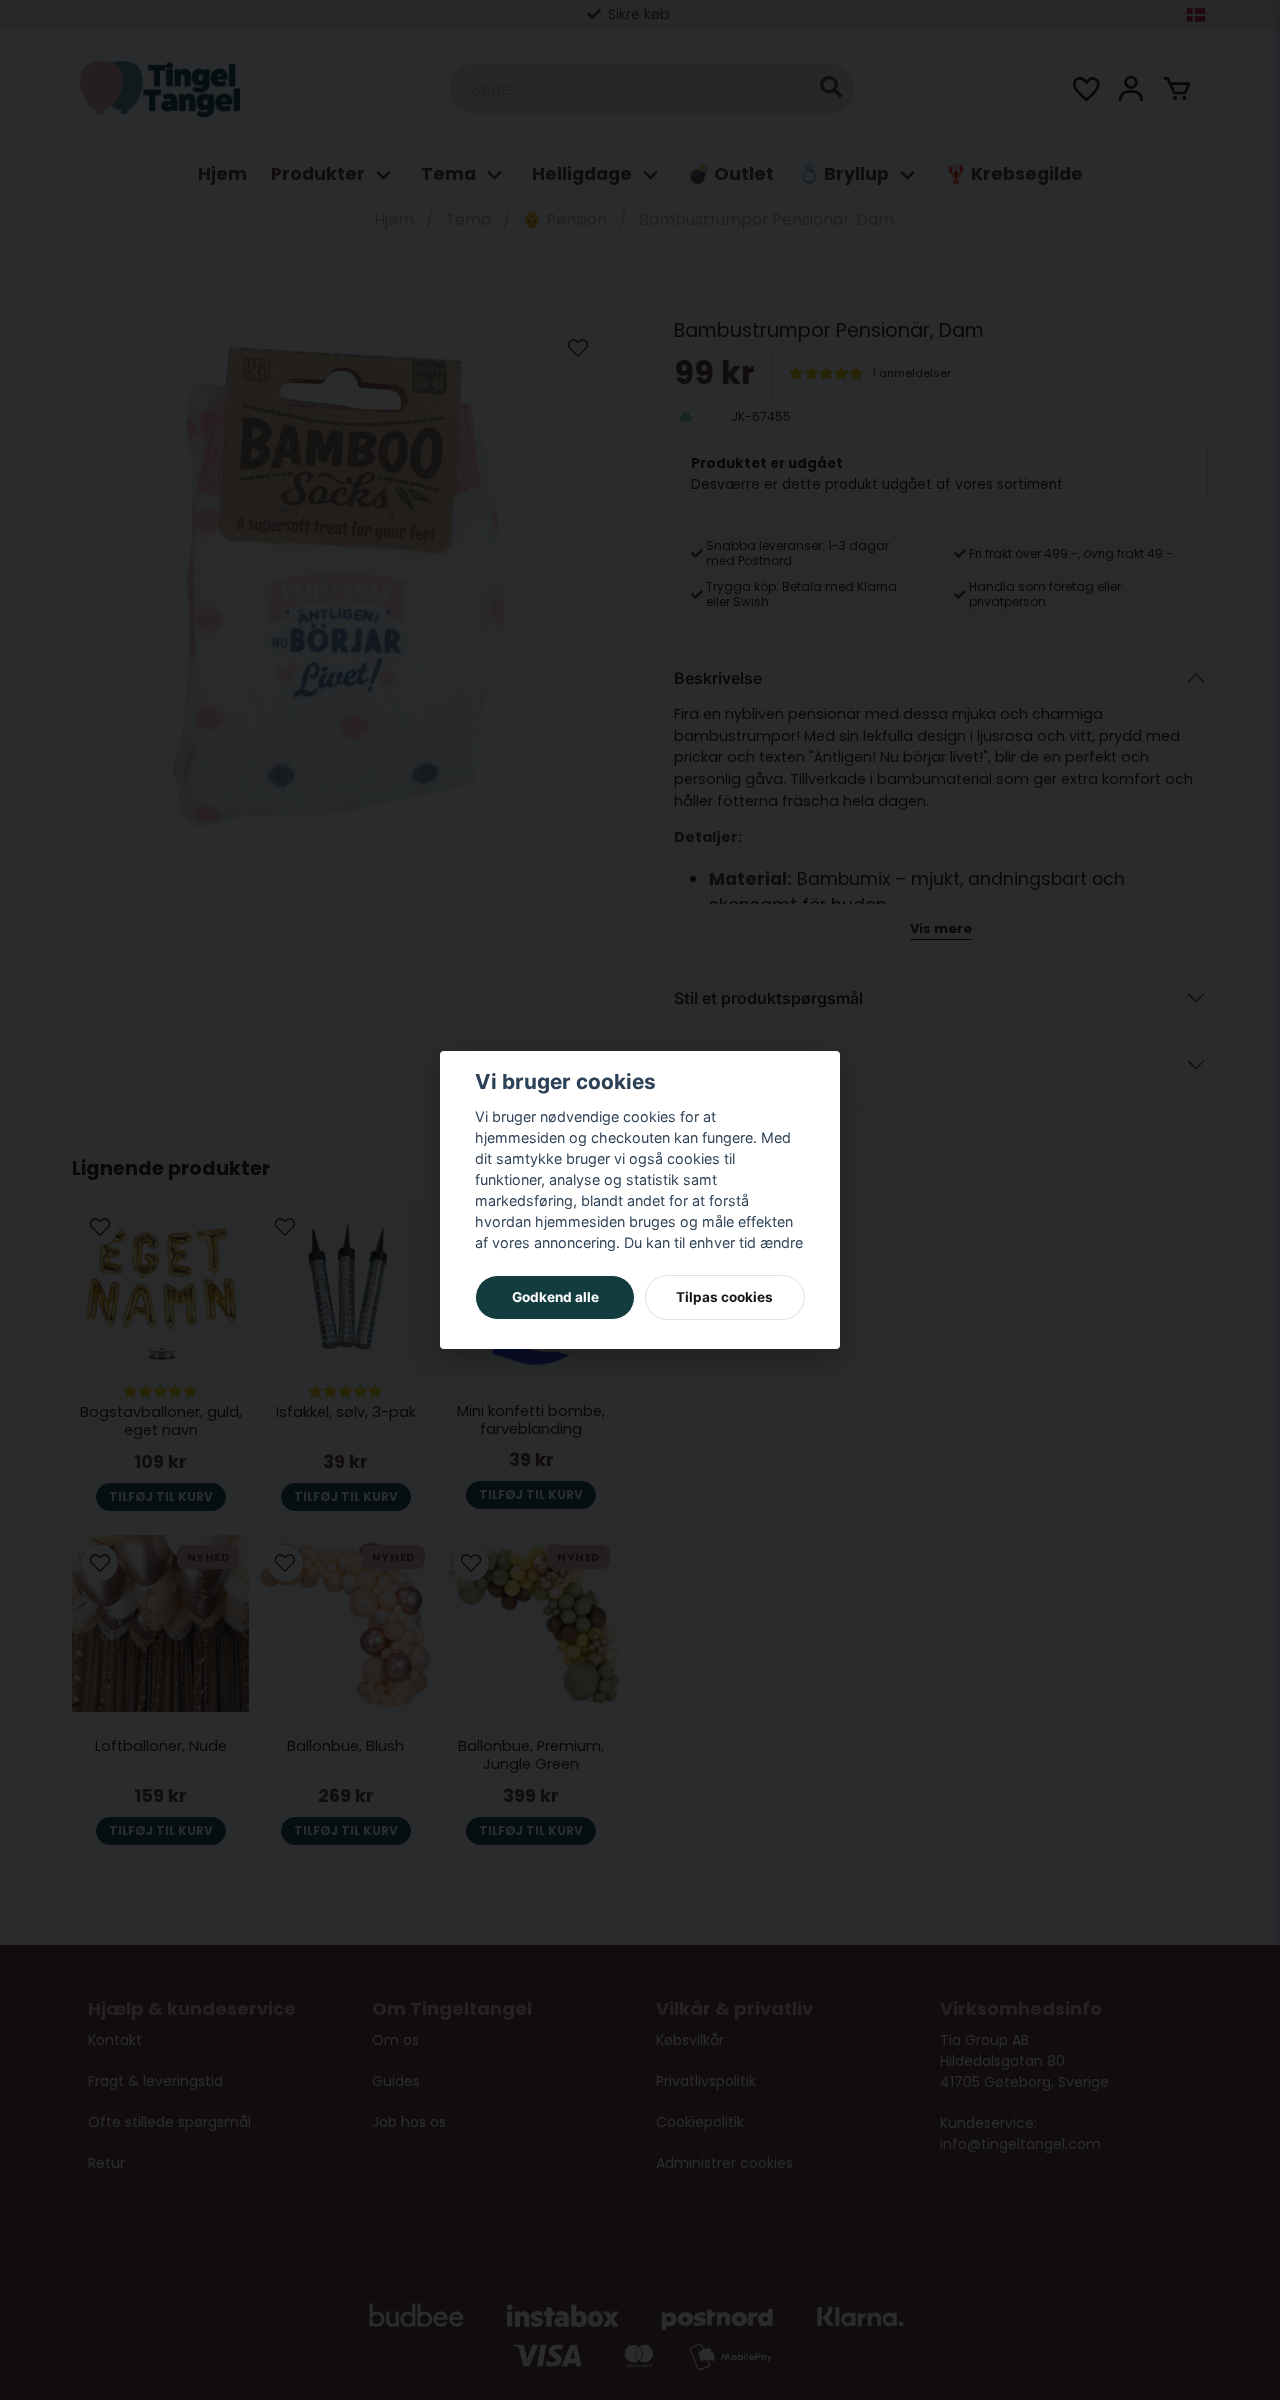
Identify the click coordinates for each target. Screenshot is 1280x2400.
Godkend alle (555, 1297)
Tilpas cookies (724, 1297)
